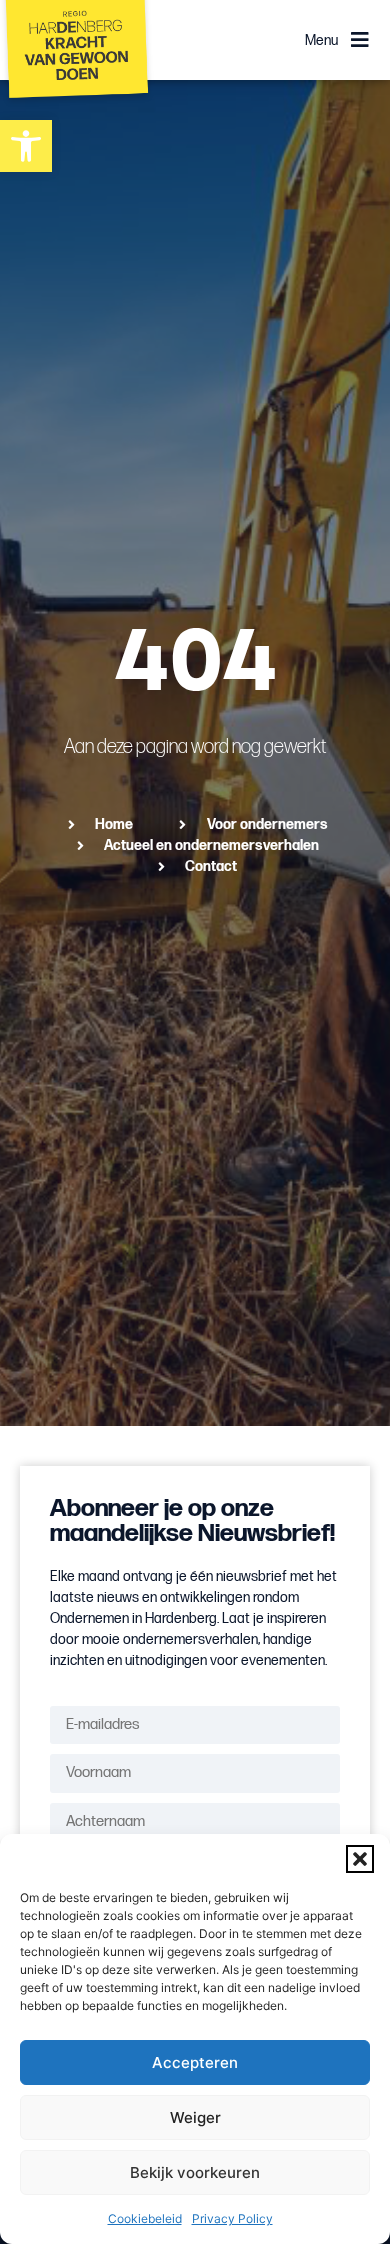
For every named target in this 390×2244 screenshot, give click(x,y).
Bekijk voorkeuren (195, 2172)
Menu (321, 40)
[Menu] (360, 40)
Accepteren (195, 2062)
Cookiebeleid (145, 2218)
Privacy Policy (232, 2218)
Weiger (195, 2117)
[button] (360, 1859)
